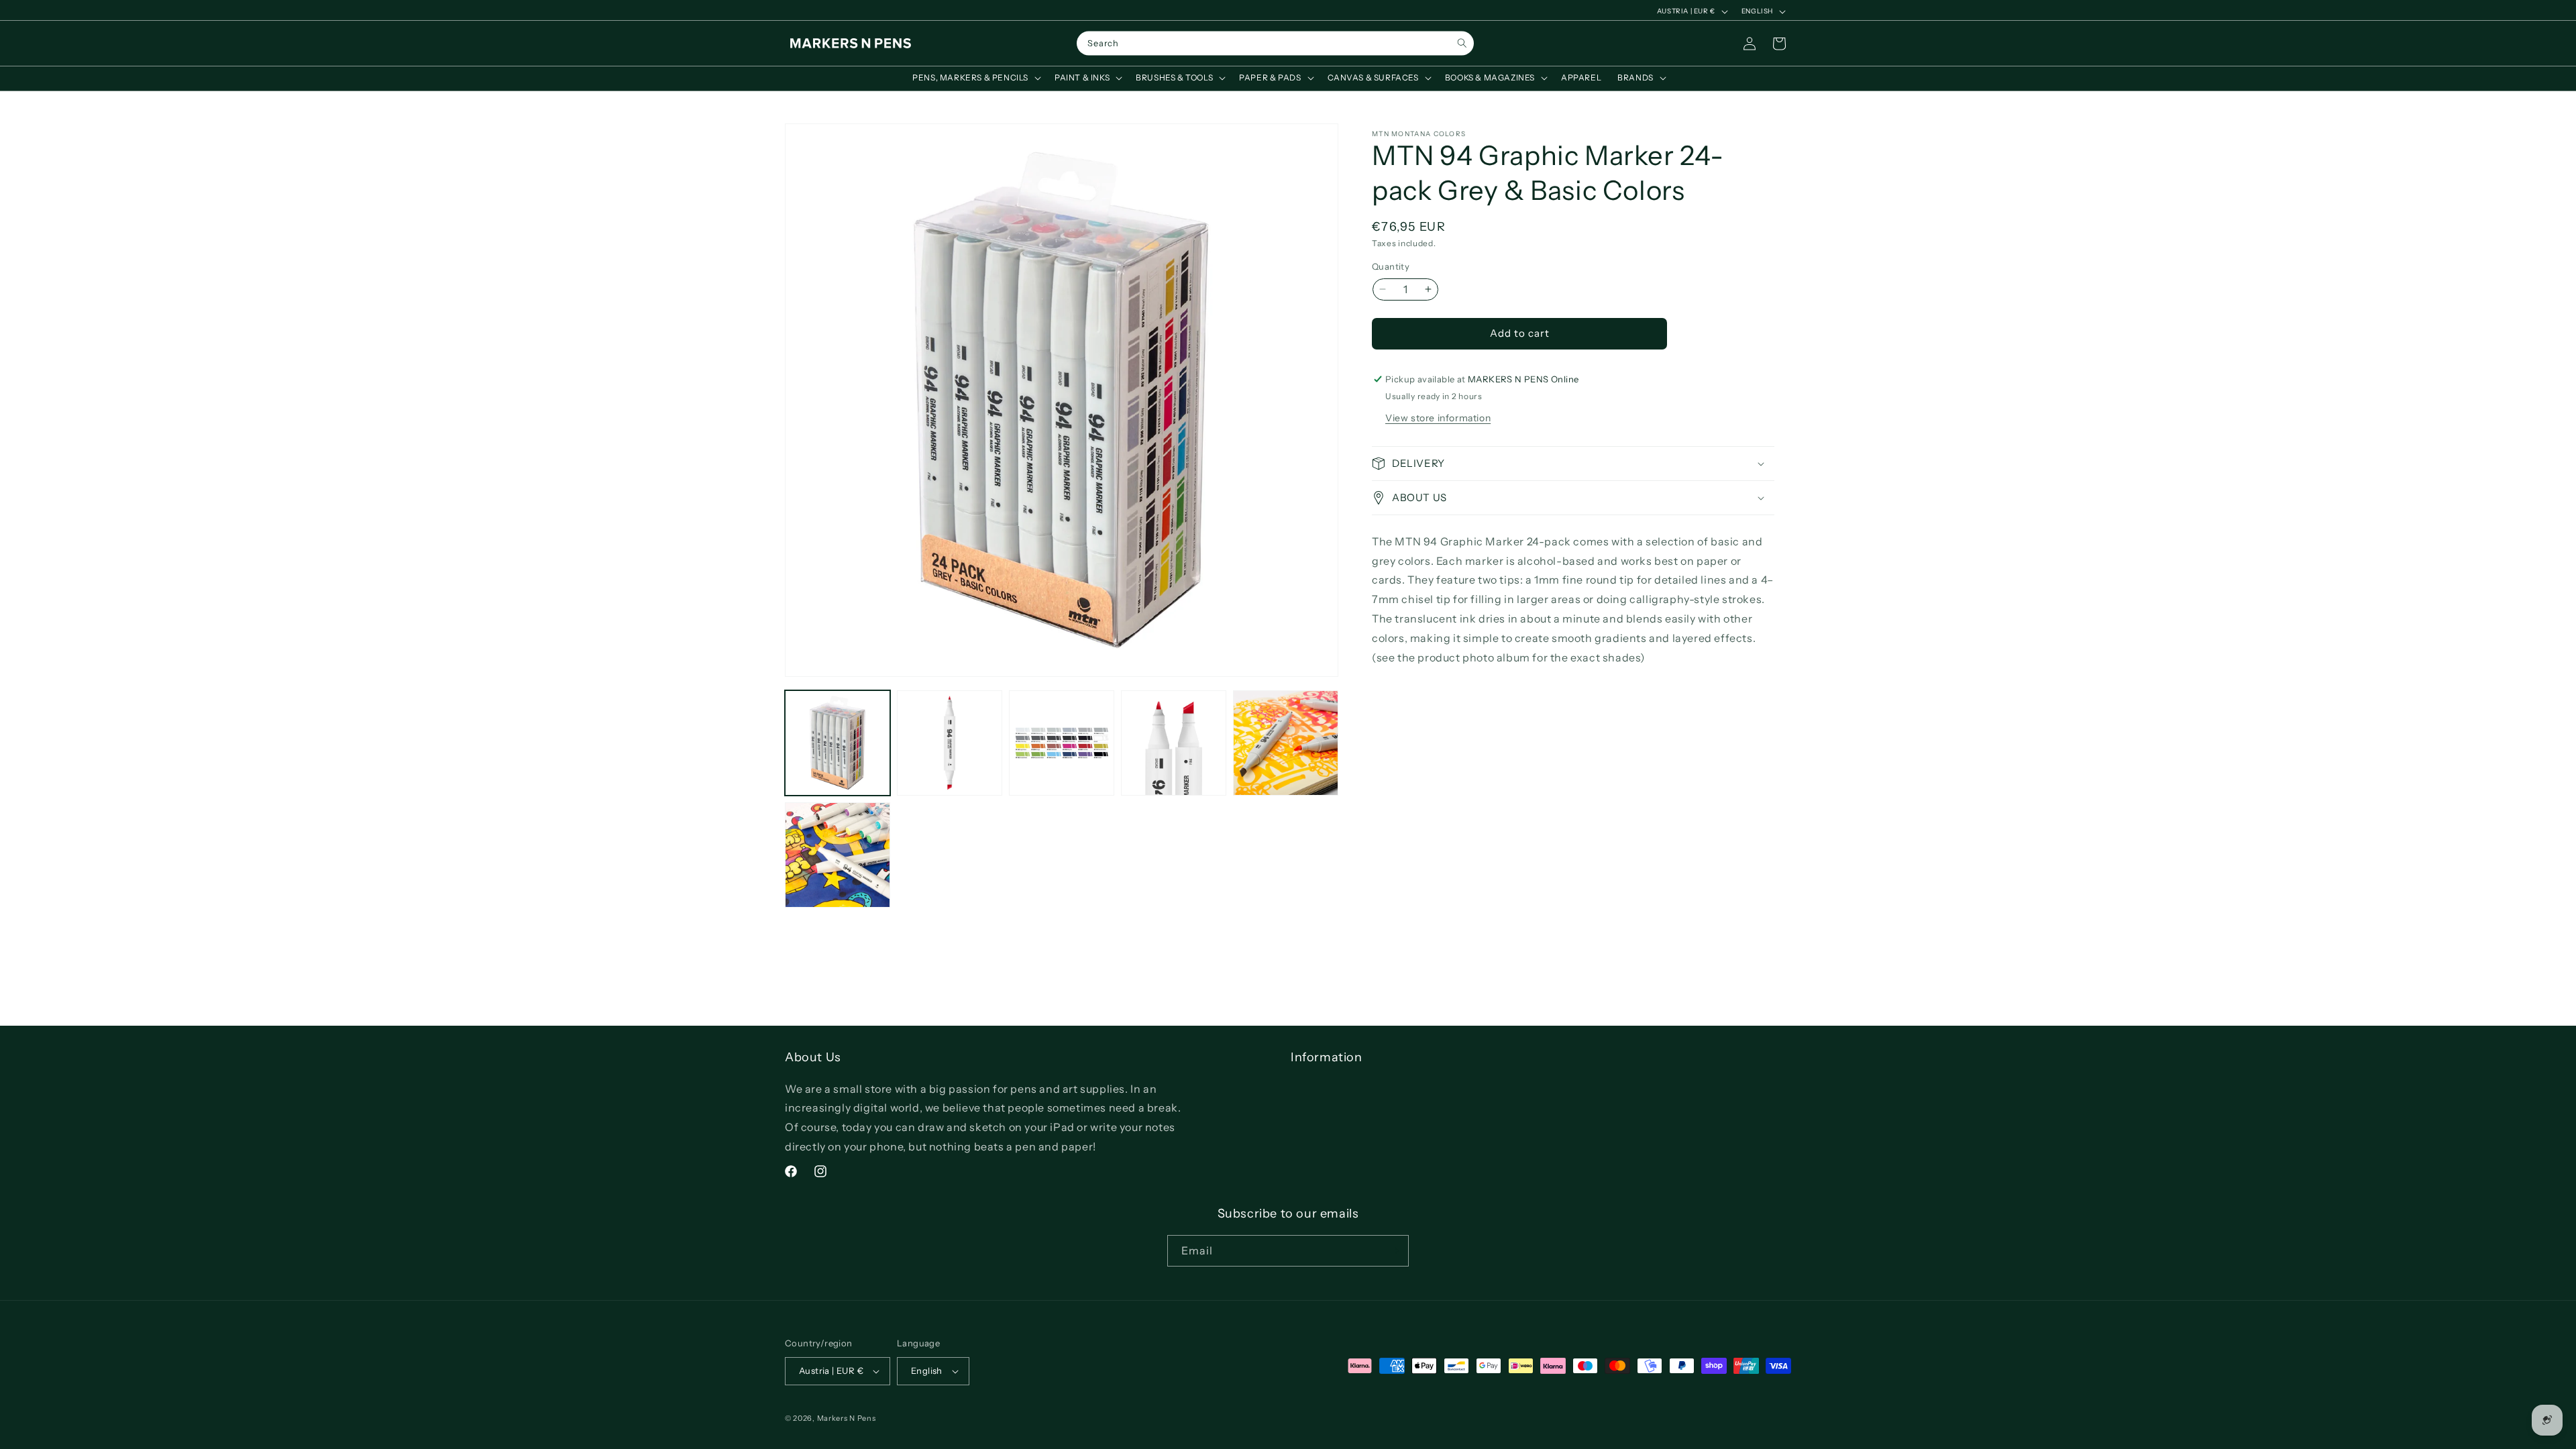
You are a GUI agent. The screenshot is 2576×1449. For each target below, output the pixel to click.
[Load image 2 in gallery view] (950, 743)
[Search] (1462, 43)
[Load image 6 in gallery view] (838, 855)
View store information (1438, 418)
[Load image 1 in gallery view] (838, 743)
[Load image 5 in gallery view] (1286, 743)
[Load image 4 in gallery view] (1174, 743)
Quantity (1391, 266)
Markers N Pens (847, 1418)
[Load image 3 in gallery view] (1062, 743)
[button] (975, 78)
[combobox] (1275, 44)
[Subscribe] (1393, 1251)
